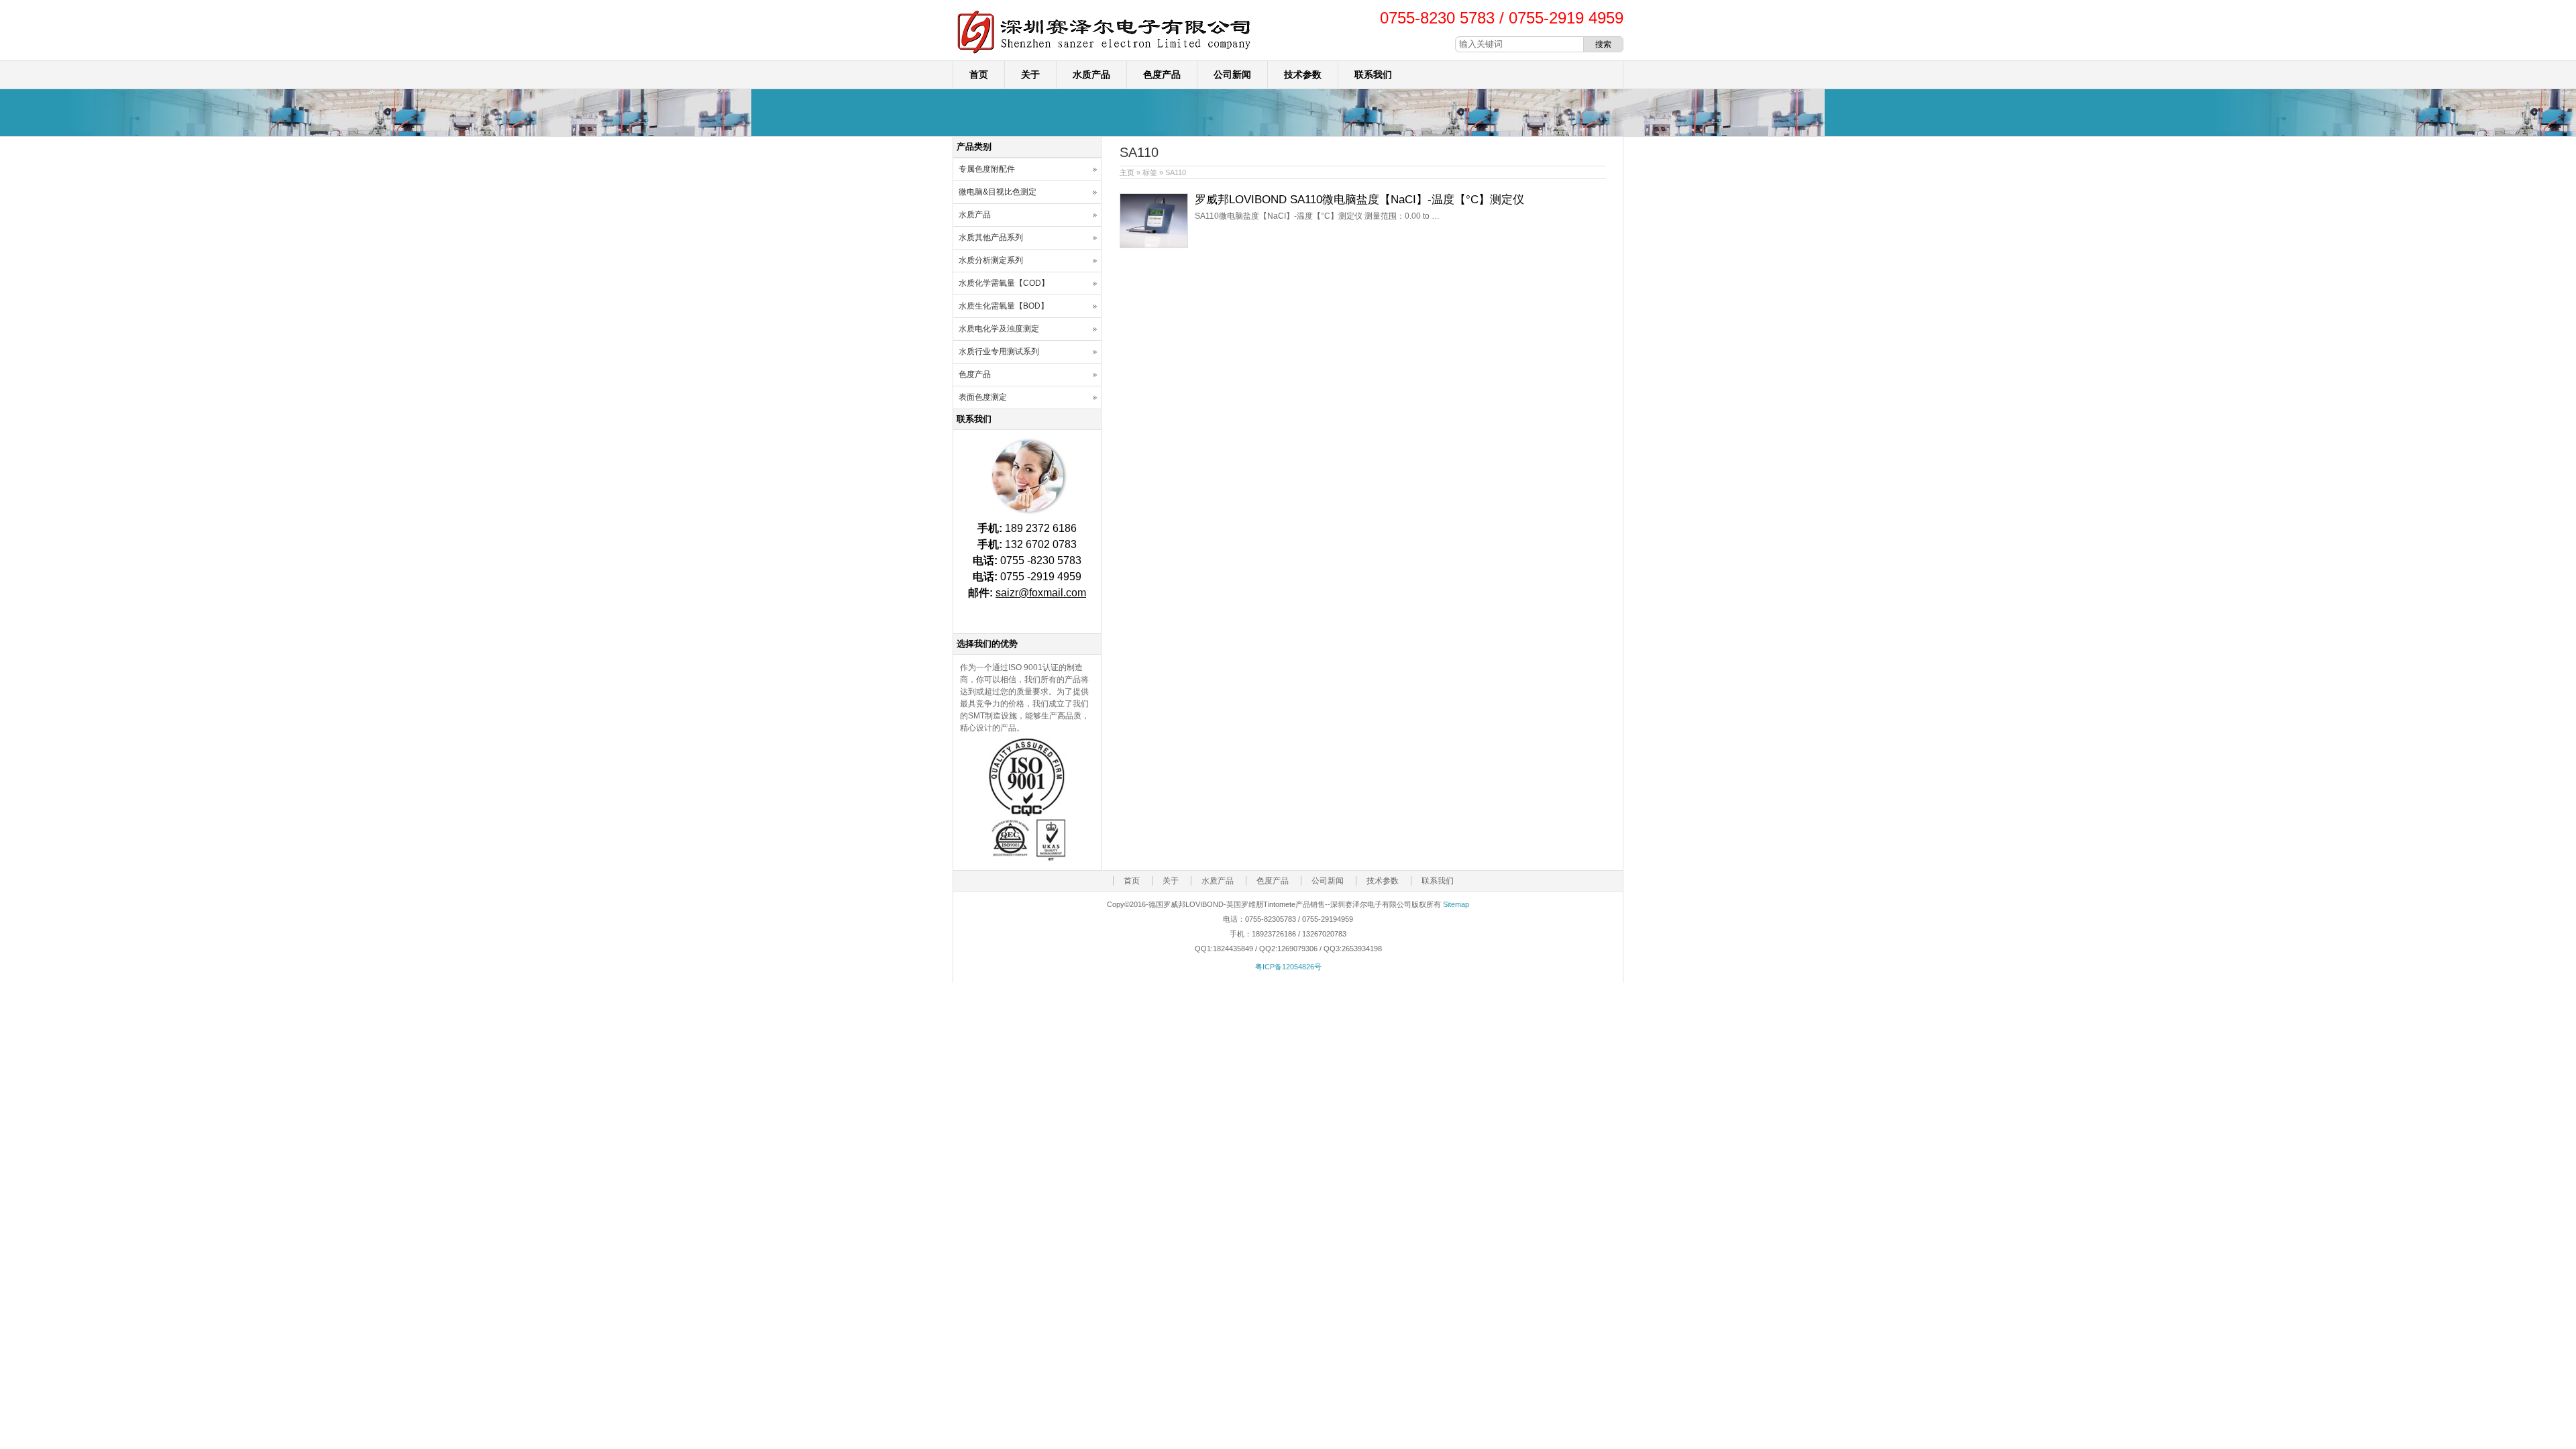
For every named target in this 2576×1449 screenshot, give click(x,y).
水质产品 (1091, 74)
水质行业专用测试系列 (999, 352)
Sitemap (1456, 904)
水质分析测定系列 (991, 260)
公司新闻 (1232, 74)
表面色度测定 (983, 397)
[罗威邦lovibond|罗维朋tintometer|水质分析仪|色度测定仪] (1104, 54)
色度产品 (1162, 74)
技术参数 (1303, 74)
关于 (1030, 74)
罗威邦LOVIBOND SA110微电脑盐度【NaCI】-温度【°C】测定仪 (1359, 200)
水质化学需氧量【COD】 (1004, 283)
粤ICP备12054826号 (1288, 967)
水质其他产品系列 (991, 237)
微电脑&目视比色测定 (998, 192)
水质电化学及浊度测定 (999, 329)
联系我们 (1373, 74)
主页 (1127, 172)
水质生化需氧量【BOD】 (1004, 306)
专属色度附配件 (987, 169)
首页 (979, 74)
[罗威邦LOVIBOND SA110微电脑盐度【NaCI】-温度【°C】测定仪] (1154, 246)
